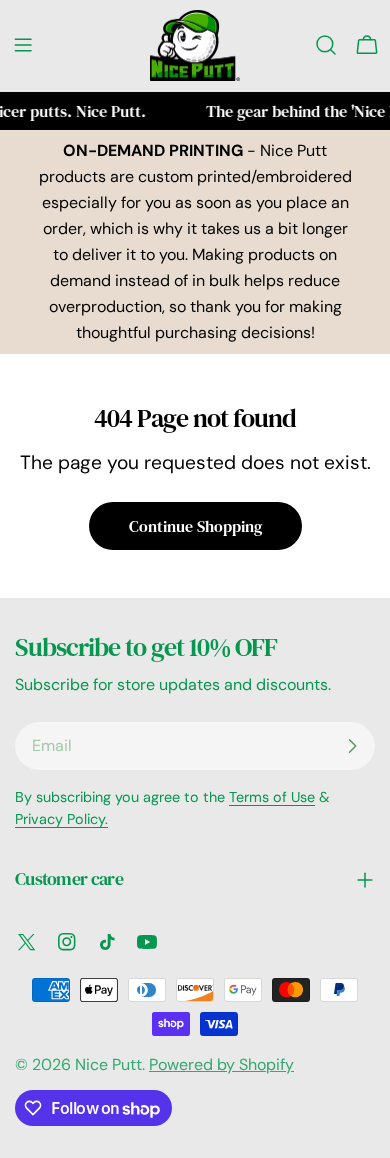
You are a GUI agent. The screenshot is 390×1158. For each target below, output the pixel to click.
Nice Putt (108, 1064)
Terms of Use (272, 797)
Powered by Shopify (221, 1064)
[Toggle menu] (23, 45)
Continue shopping (195, 526)
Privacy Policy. (61, 819)
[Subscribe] (352, 746)
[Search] (326, 45)
